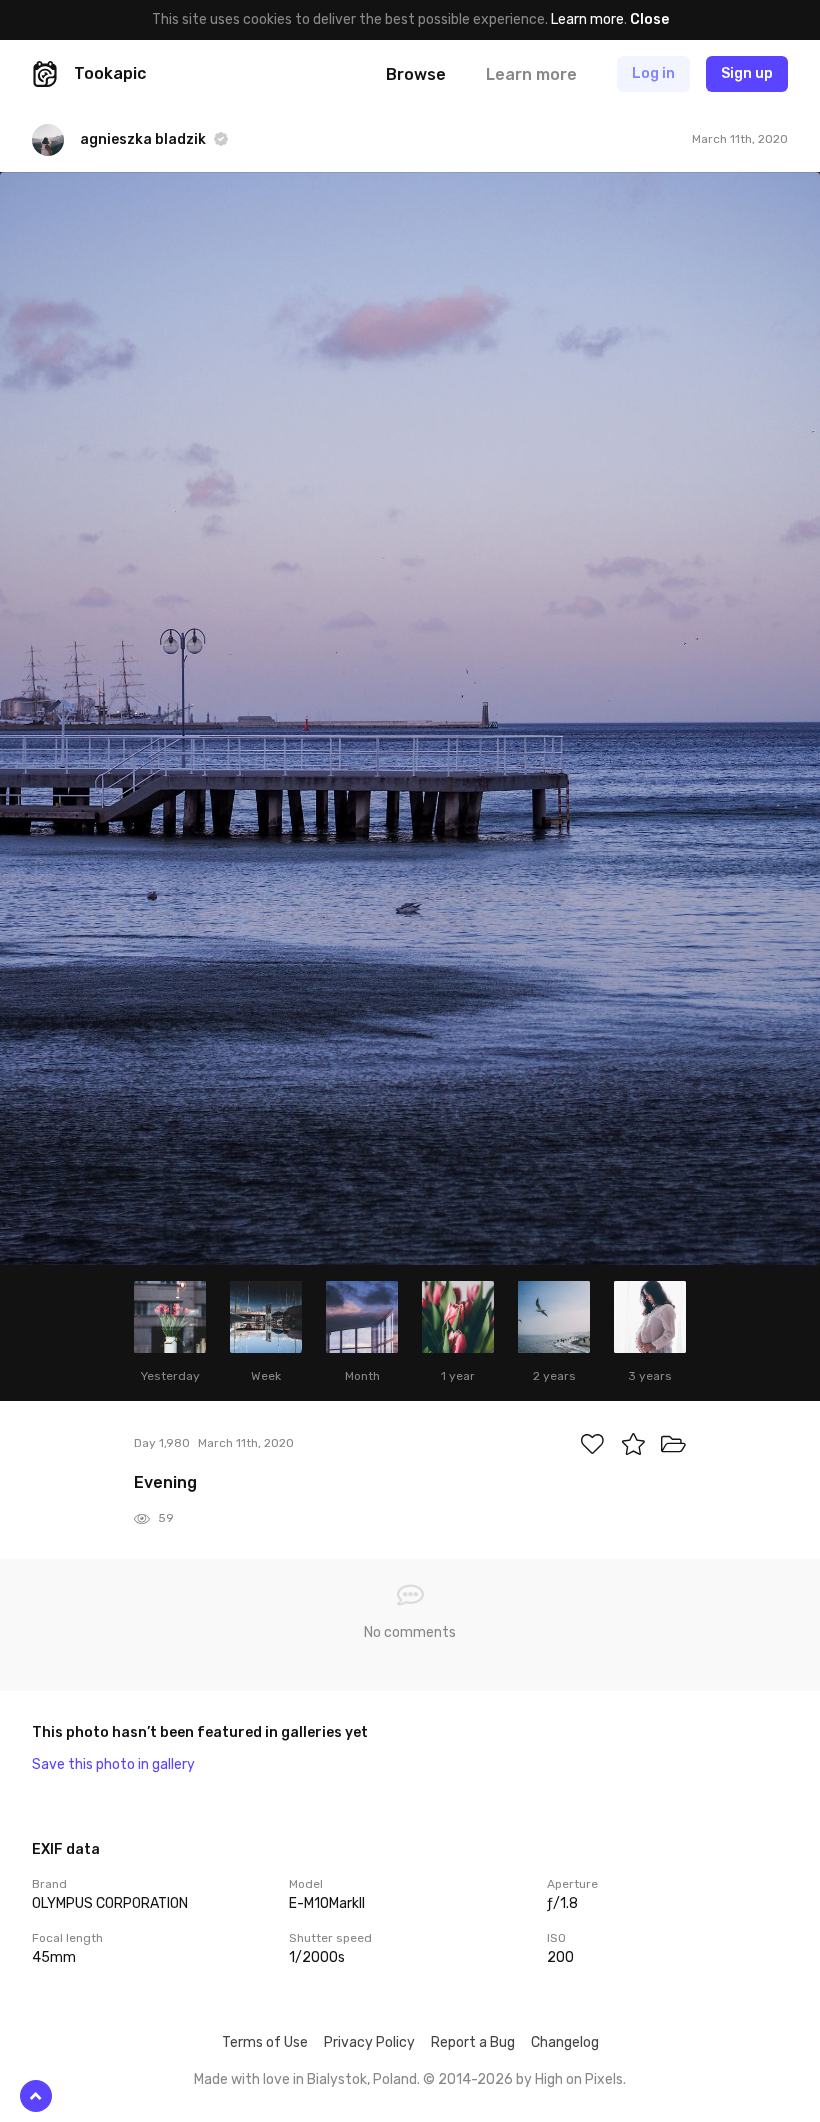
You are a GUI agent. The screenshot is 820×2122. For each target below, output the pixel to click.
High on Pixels (579, 2079)
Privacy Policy (369, 2042)
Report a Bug (473, 2042)
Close (649, 19)
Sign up (747, 73)
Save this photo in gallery (113, 1764)
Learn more (587, 19)
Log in (653, 73)
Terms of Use (265, 2042)
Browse (416, 74)
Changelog (565, 2042)
